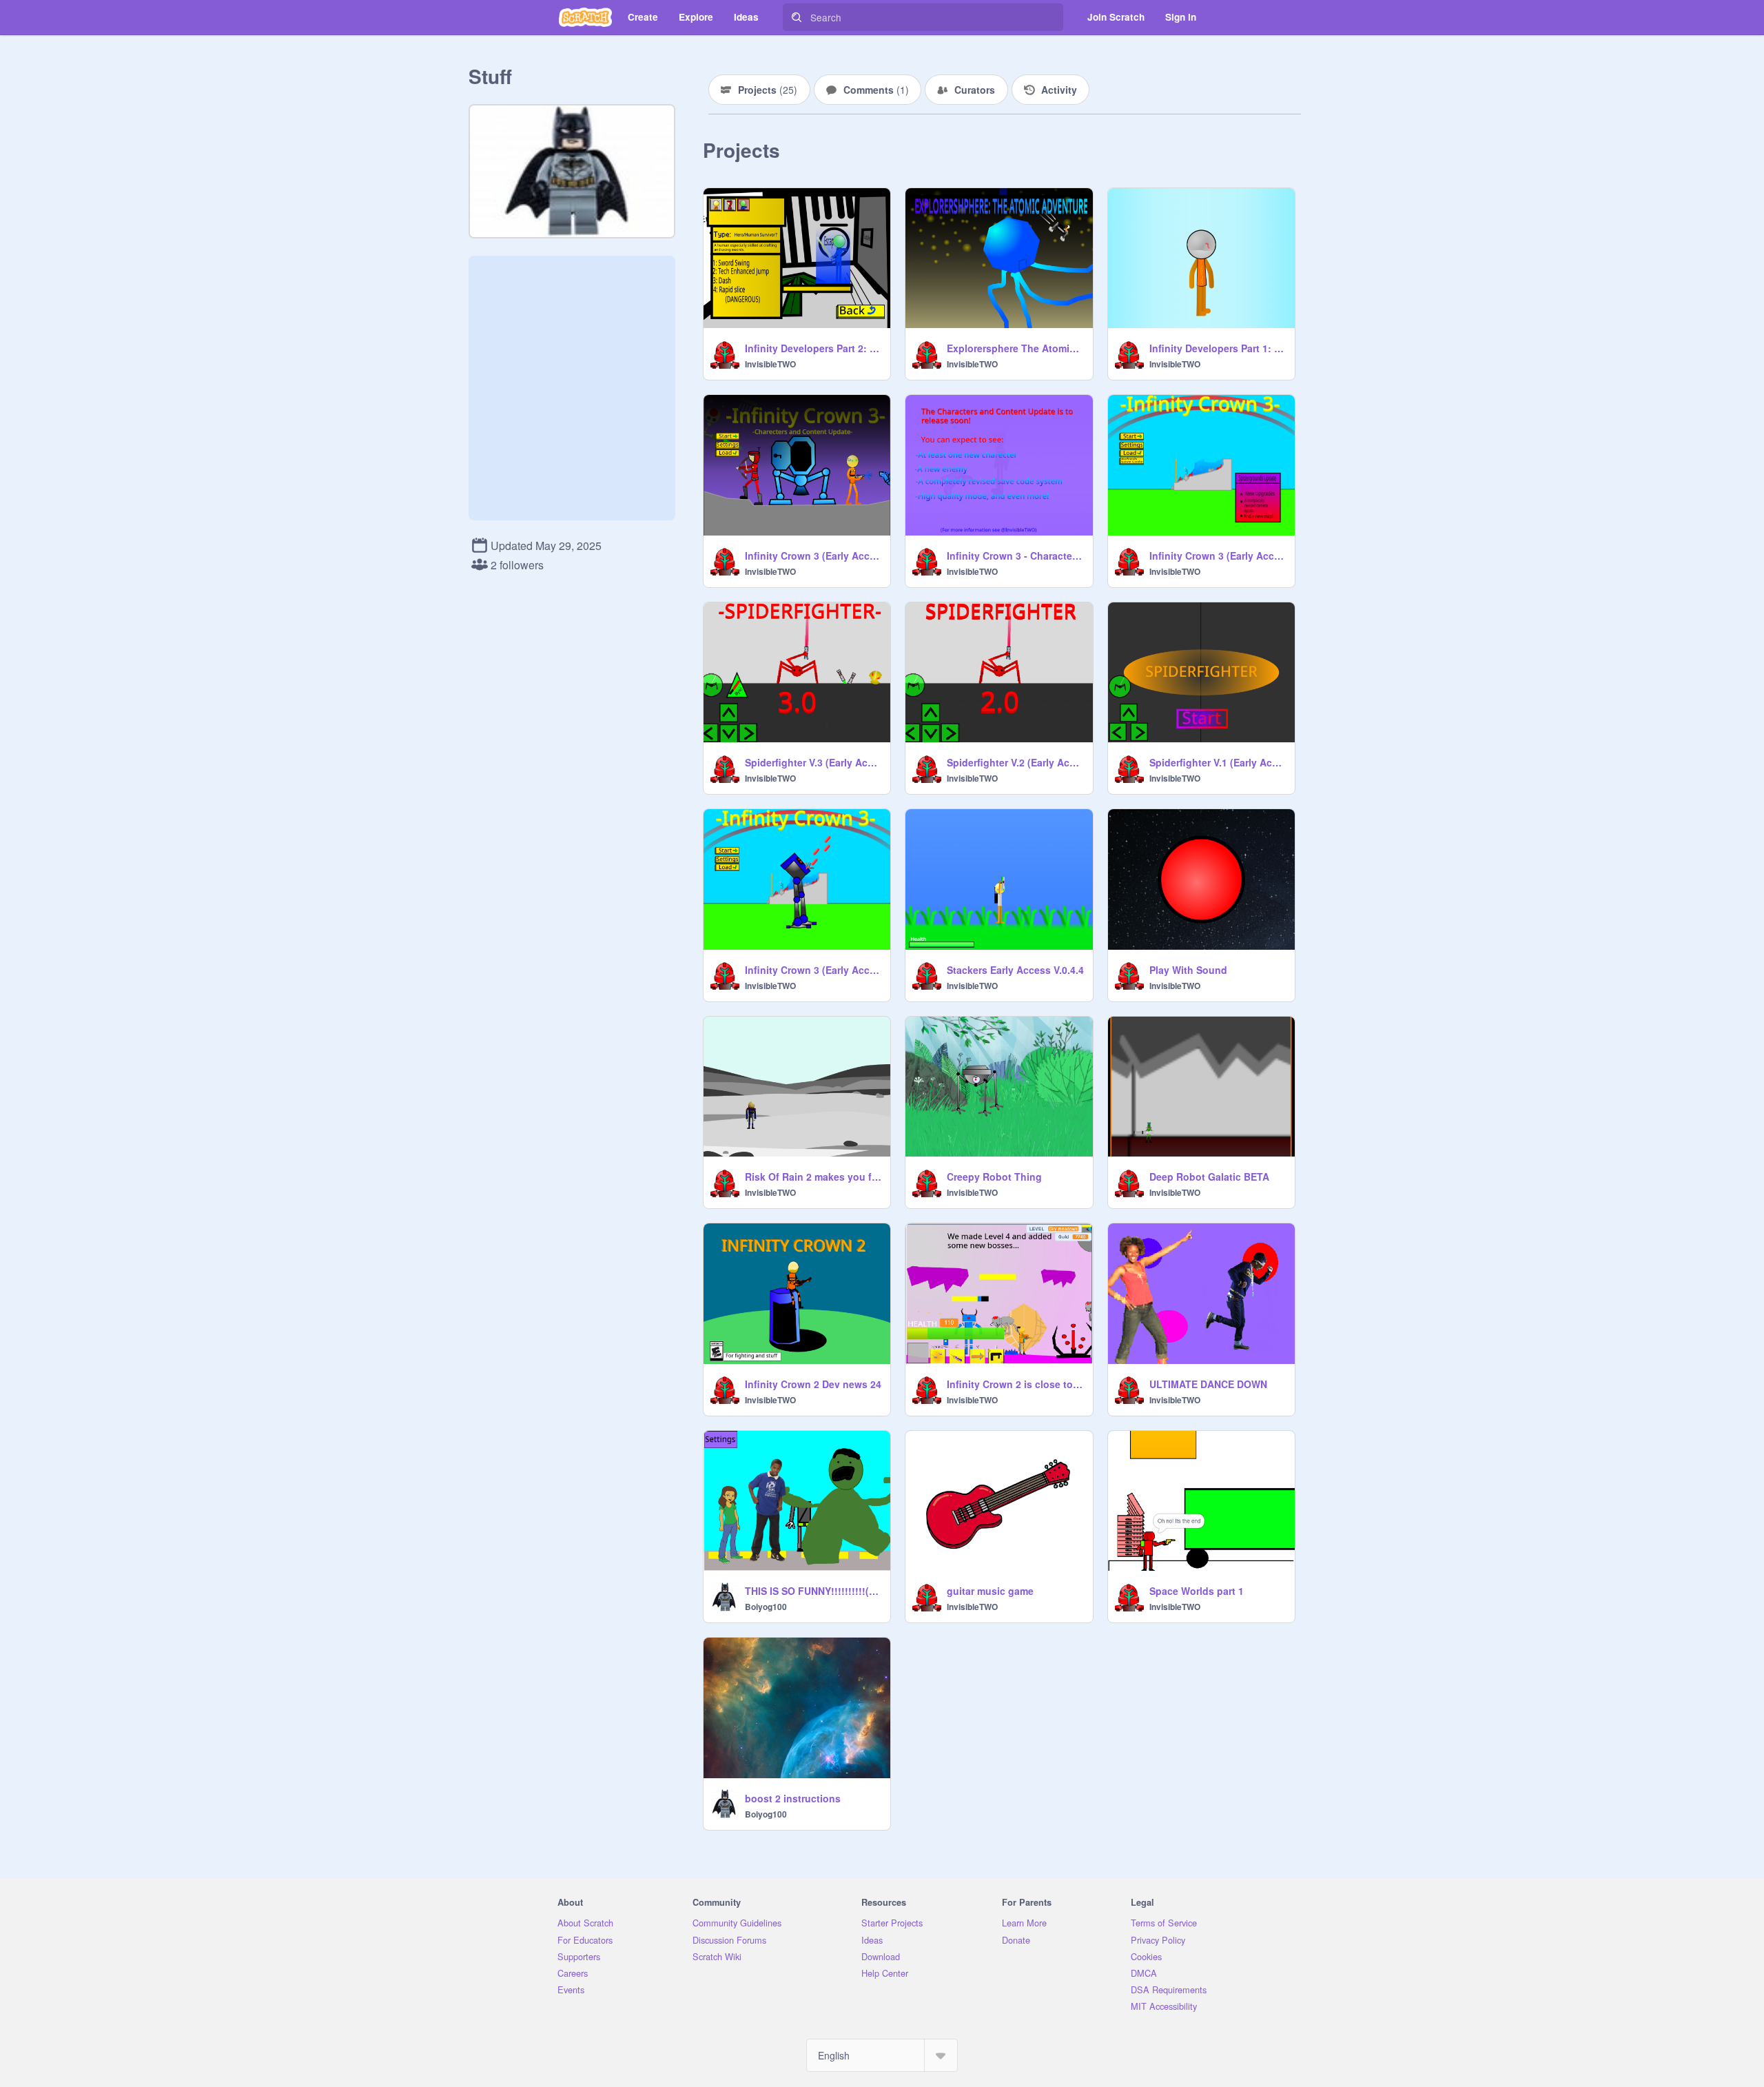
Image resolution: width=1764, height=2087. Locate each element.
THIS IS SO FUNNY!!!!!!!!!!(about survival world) (813, 1591)
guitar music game (990, 1591)
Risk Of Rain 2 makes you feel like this (813, 1177)
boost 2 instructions (793, 1798)
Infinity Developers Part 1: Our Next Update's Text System (1218, 348)
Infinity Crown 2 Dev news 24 (813, 1384)
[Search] (797, 17)
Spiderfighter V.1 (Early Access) (1218, 762)
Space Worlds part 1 (1197, 1591)
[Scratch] (585, 17)
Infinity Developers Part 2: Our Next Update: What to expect (813, 348)
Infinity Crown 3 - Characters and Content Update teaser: (1015, 556)
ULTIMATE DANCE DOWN (1208, 1384)
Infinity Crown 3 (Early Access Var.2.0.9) (813, 970)
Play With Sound (1188, 970)
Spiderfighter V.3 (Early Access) (813, 762)
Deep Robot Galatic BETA (1209, 1177)
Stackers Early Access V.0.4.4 (1015, 970)
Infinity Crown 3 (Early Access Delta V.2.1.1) (813, 556)
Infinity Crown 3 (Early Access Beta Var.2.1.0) (1218, 556)
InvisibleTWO (770, 364)
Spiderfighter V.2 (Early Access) (1015, 762)
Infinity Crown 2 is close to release (1015, 1384)
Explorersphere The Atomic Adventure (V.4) (1015, 348)
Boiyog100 (766, 1607)
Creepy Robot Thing (994, 1177)
